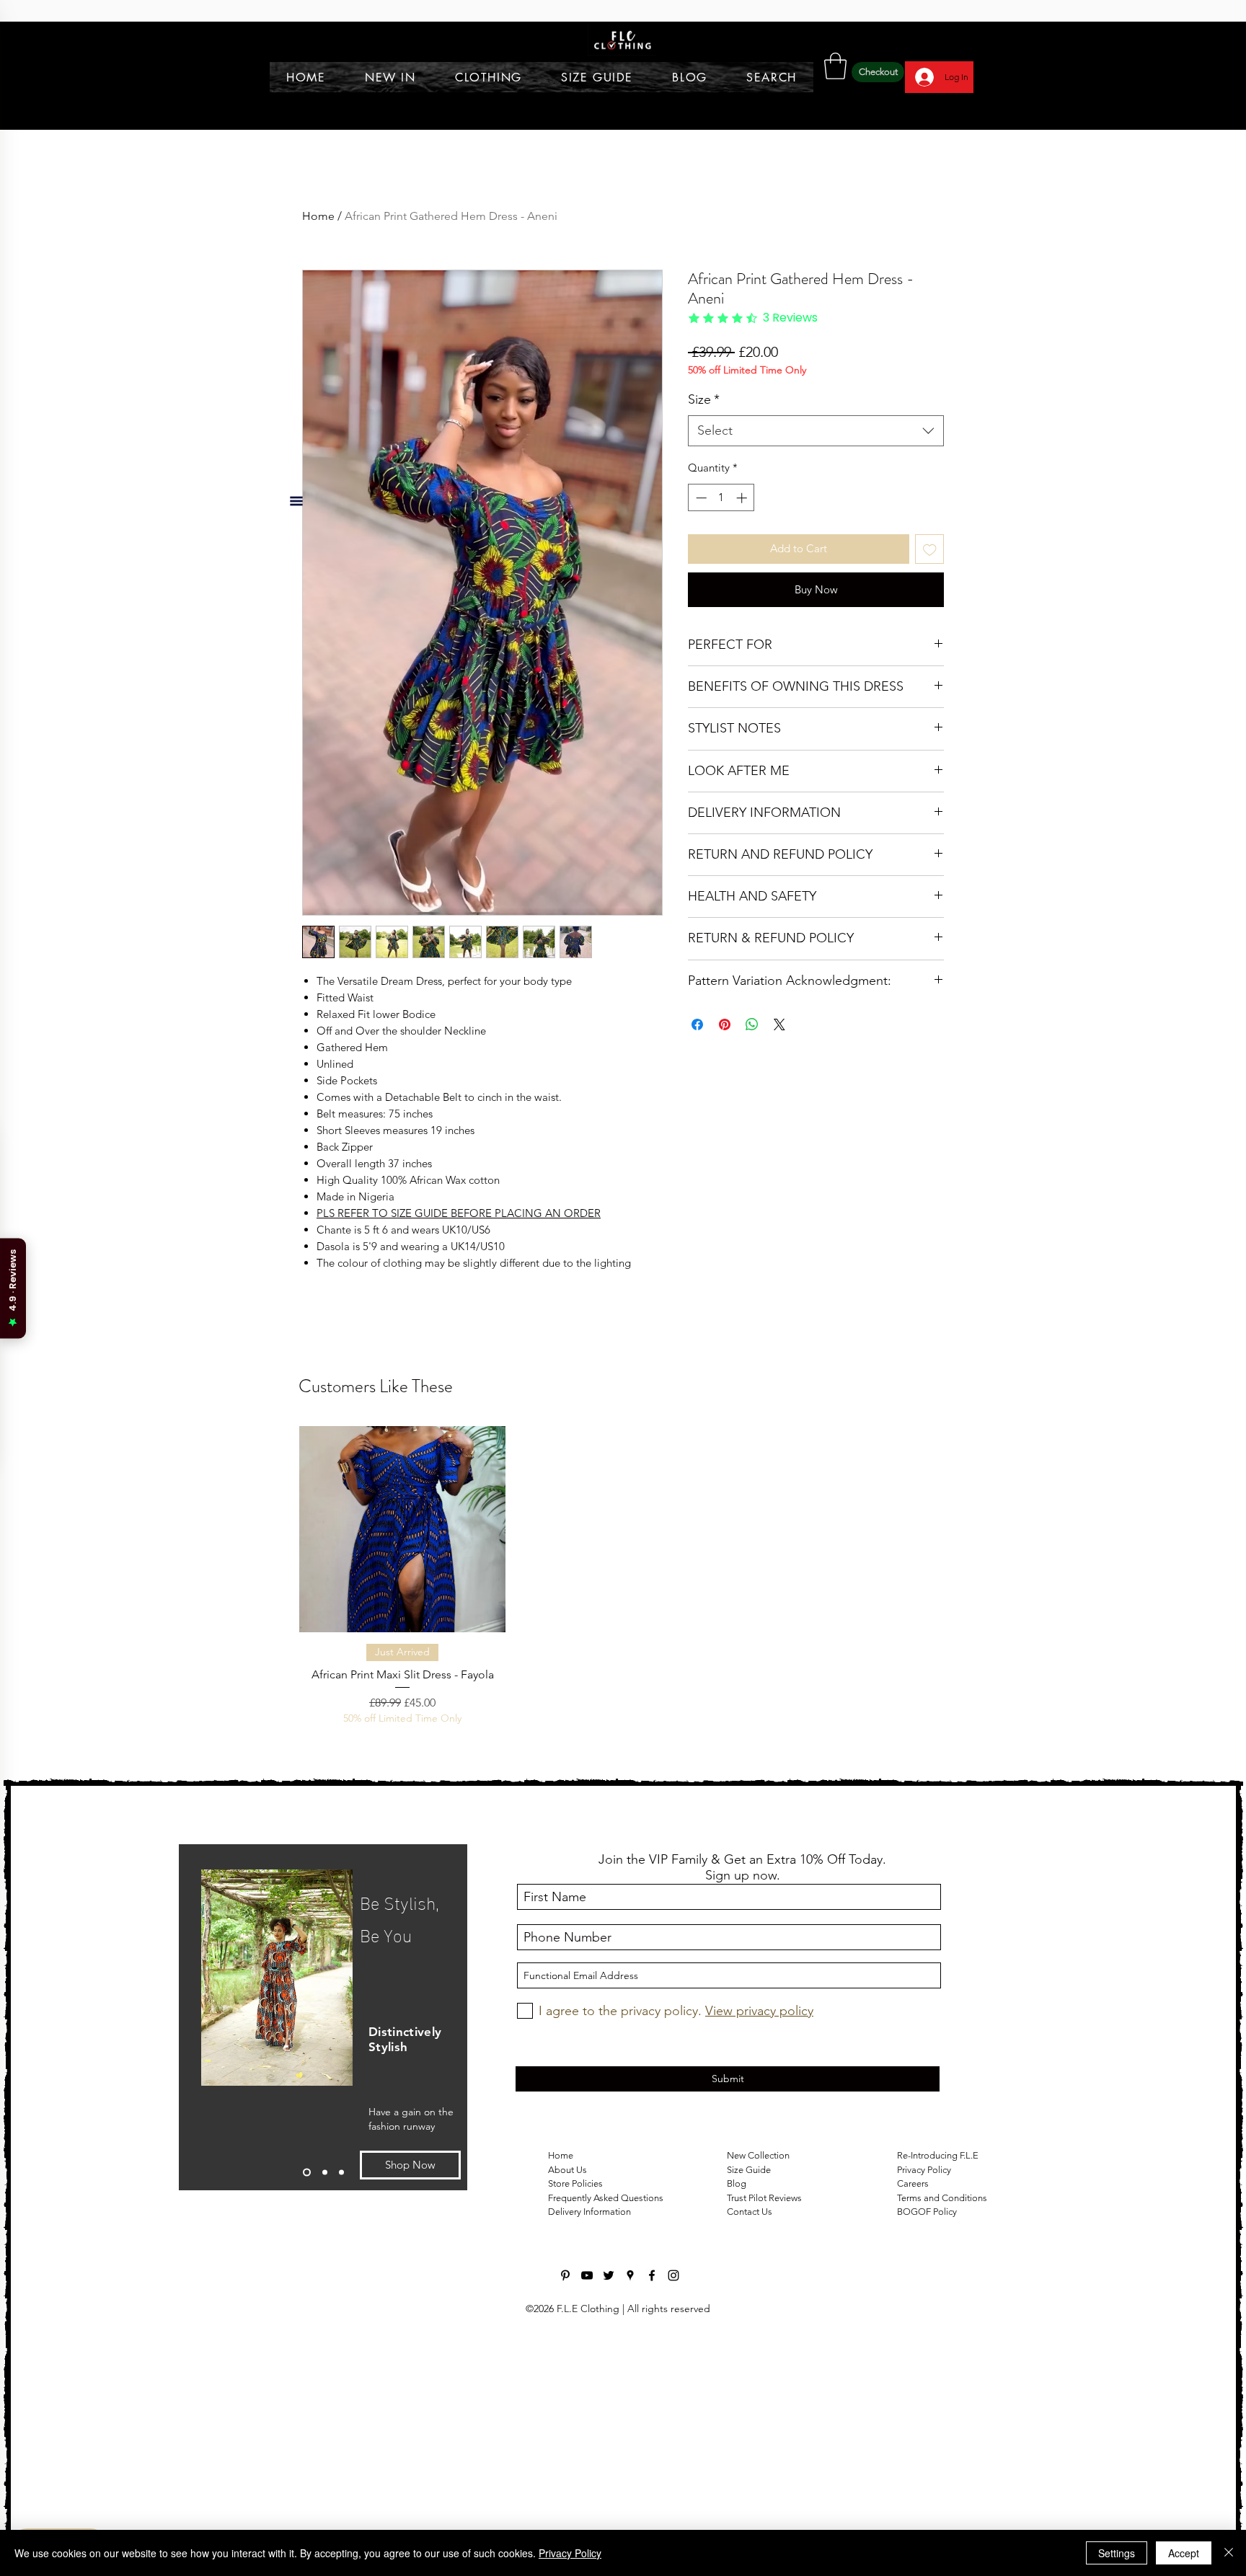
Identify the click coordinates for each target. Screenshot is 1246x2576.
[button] (835, 66)
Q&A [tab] (442, 1460)
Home (318, 216)
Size (704, 422)
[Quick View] (402, 2083)
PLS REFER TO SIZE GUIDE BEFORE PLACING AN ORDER (459, 1213)
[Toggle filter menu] (898, 1501)
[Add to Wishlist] (930, 572)
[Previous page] (588, 1852)
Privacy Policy (570, 2553)
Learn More (907, 392)
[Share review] (478, 1552)
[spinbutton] (721, 521)
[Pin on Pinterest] (725, 1048)
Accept (1184, 2553)
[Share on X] (779, 1048)
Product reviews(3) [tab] (366, 1460)
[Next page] (658, 1852)
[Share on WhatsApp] (752, 1048)
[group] (623, 2138)
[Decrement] (700, 521)
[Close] (1229, 2553)
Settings (1117, 2553)
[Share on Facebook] (697, 1048)
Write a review (837, 1357)
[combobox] (816, 454)
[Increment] (743, 521)
